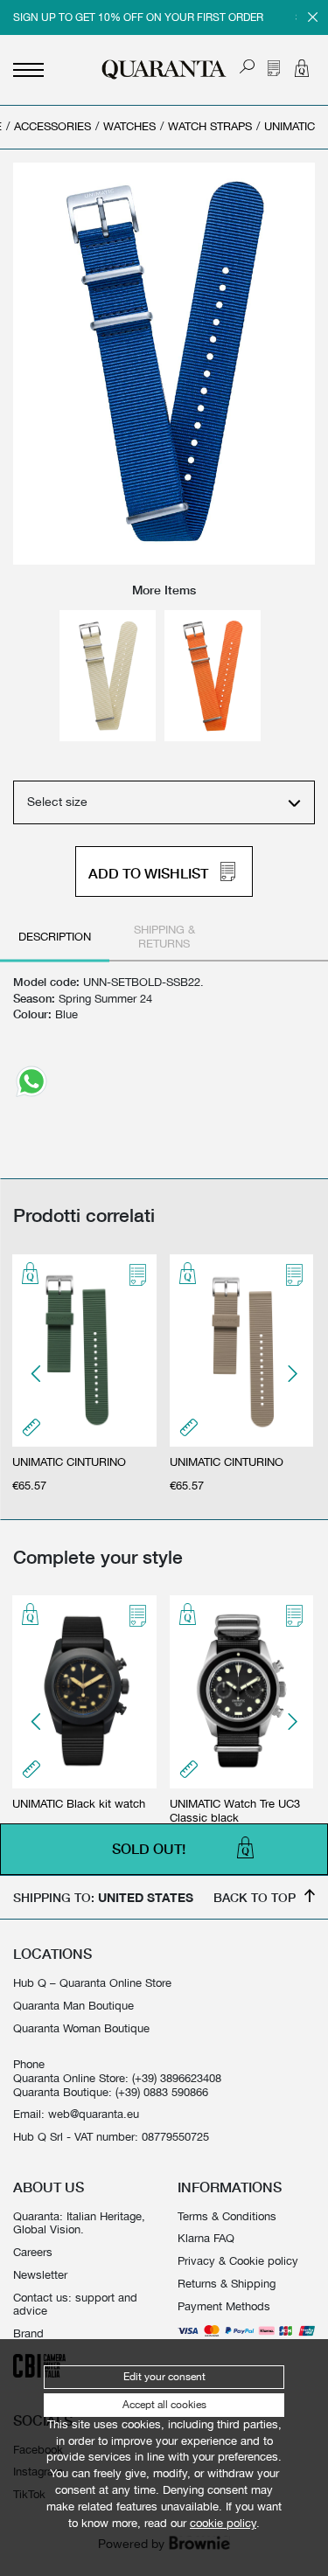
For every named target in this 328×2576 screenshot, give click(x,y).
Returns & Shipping (227, 2284)
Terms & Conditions (227, 2216)
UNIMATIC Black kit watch (79, 1804)
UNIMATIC (290, 126)
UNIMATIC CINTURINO (69, 1462)
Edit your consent (164, 2377)
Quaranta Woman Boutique (81, 2028)
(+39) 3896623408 (177, 2078)
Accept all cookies (164, 2405)
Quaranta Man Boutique (73, 2006)
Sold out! (149, 1850)
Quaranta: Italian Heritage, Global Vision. (79, 2223)
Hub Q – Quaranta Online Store (92, 1983)
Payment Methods (224, 2306)
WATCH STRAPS (210, 126)
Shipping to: (103, 1897)
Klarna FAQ (206, 2238)
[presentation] (37, 1374)
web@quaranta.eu (94, 2114)
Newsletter (40, 2275)
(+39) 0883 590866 (162, 2092)
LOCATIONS (52, 1954)
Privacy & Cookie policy (238, 2261)
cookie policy (223, 2523)
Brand (28, 2333)
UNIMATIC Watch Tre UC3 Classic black (235, 1811)
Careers (33, 2252)
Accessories (52, 126)
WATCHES (129, 126)
